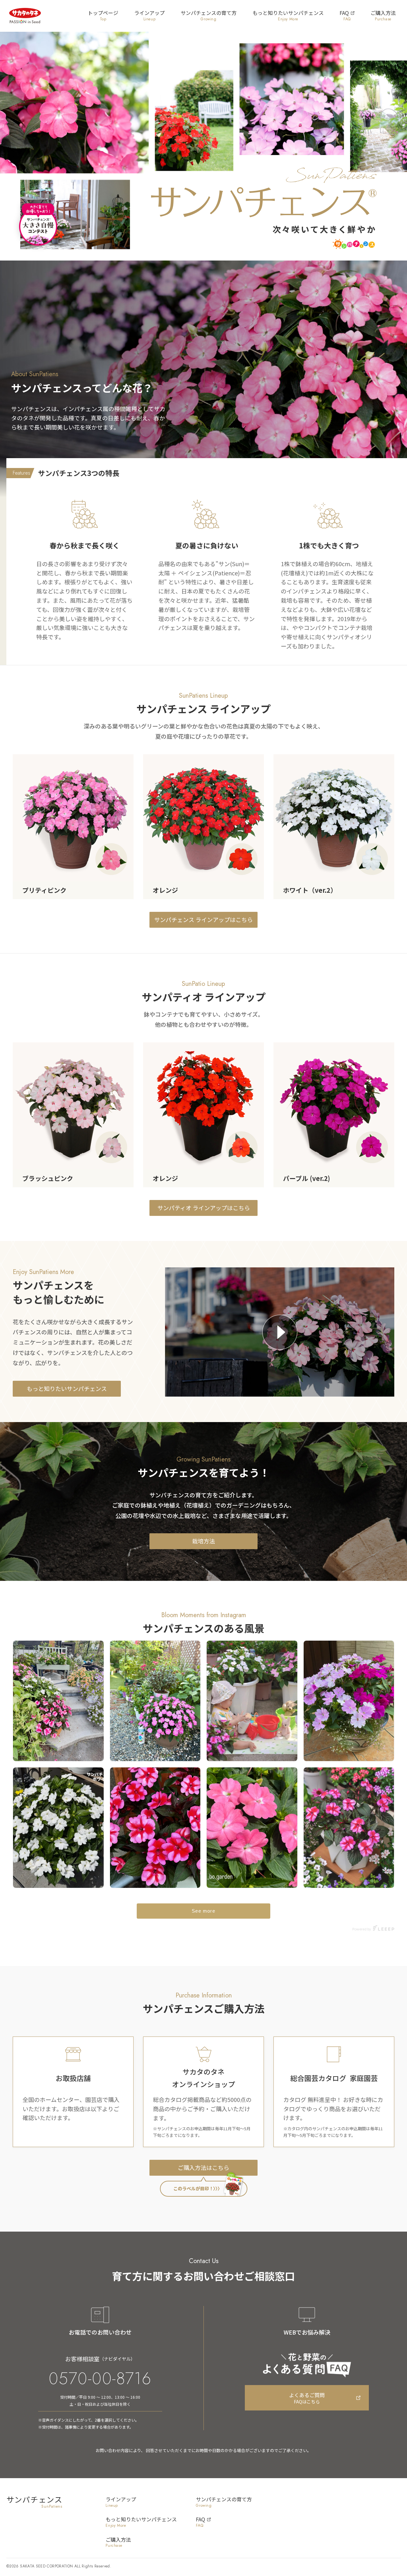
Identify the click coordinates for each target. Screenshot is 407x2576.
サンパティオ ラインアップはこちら (204, 1207)
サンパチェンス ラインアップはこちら (203, 919)
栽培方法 (203, 1541)
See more (203, 1911)
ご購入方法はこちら (203, 2168)
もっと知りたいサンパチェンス (67, 1388)
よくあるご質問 (307, 2398)
